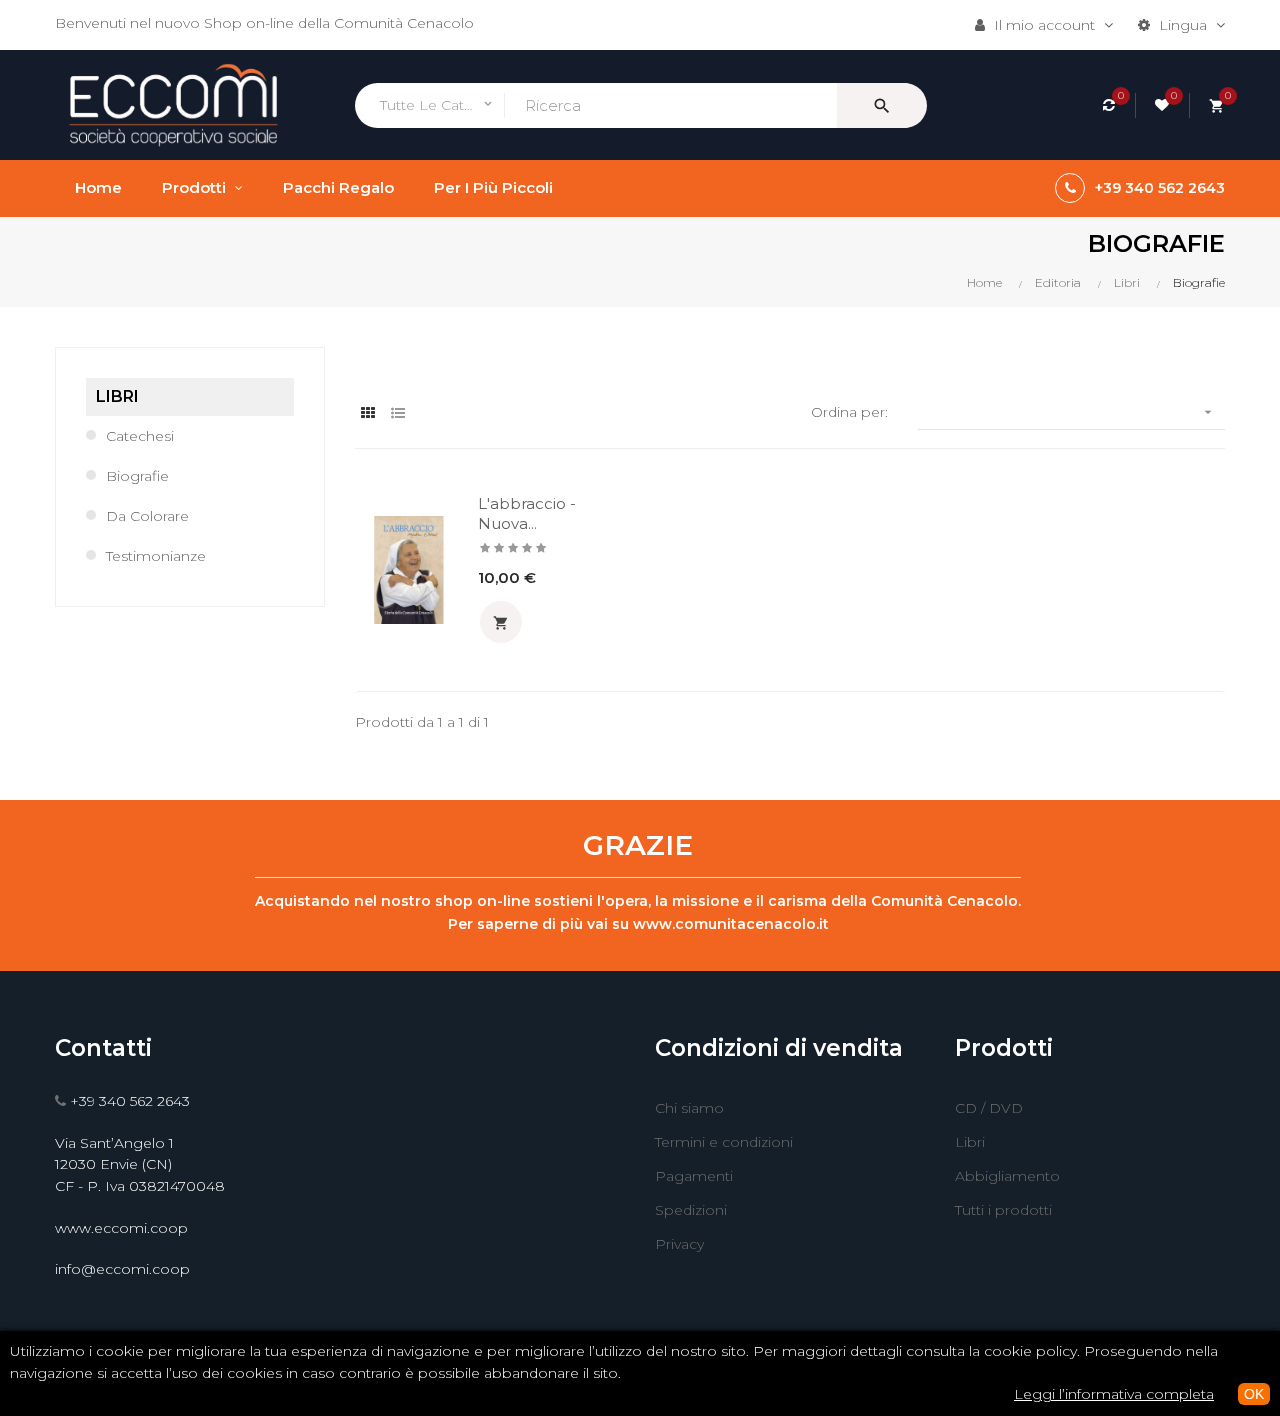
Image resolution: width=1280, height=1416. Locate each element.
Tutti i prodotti (1003, 1210)
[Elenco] (397, 413)
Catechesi (140, 436)
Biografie (137, 476)
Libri (117, 396)
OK (1254, 1394)
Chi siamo (689, 1108)
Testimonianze (156, 556)
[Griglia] (367, 413)
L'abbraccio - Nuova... (527, 513)
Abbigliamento (1007, 1176)
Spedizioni (691, 1210)
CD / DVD (989, 1108)
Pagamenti (694, 1176)
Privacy (679, 1244)
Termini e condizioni (724, 1142)
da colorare (147, 516)
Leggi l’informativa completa (1114, 1394)
